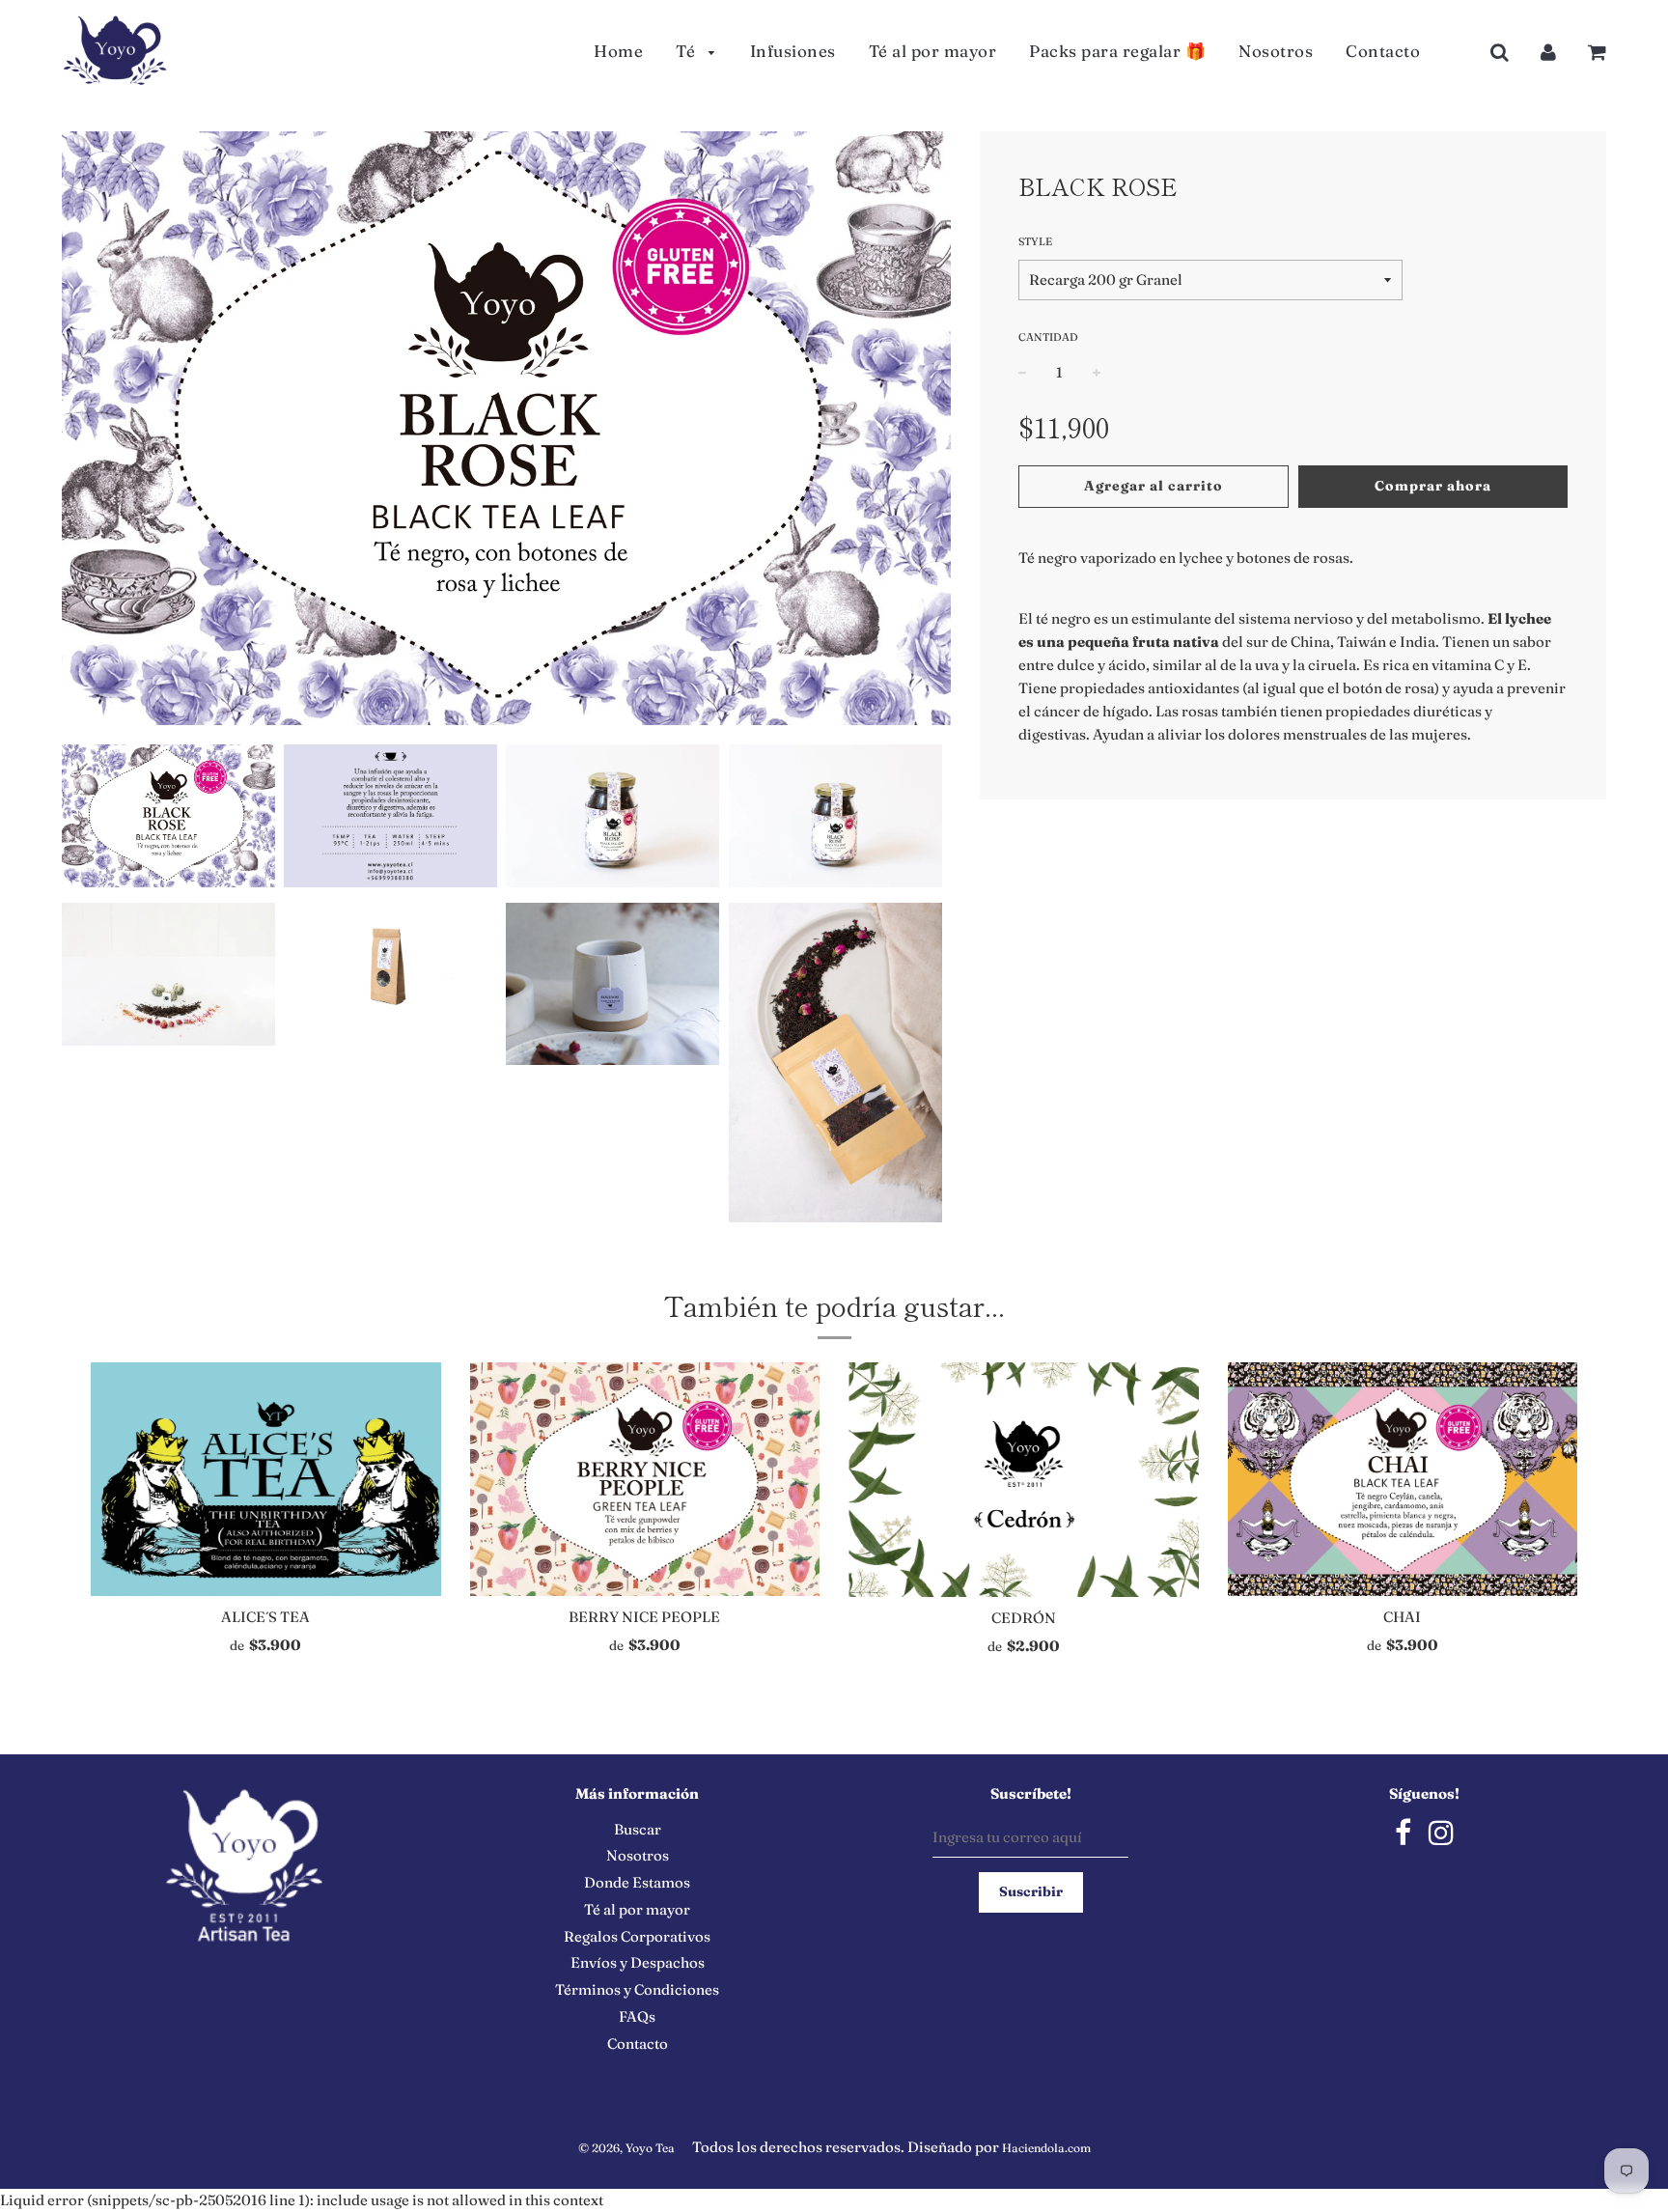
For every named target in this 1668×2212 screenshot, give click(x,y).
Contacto (1383, 51)
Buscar (638, 1829)
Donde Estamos (637, 1882)
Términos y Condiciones (637, 1989)
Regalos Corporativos (637, 1936)
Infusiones (793, 51)
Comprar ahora (1433, 486)
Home (618, 51)
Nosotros (1276, 51)
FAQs (637, 2016)
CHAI (1402, 1617)
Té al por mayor (933, 51)
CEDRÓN (1024, 1618)
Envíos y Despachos (638, 1962)
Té (688, 51)
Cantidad (1048, 337)
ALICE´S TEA (265, 1617)
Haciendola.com (1046, 2148)
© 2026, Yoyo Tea (626, 2148)
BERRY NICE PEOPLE (644, 1617)
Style (1035, 241)
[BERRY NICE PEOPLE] (645, 1479)
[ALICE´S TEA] (266, 1479)
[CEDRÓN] (1024, 1480)
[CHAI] (1403, 1479)
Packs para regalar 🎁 (1117, 51)
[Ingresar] (1548, 52)
